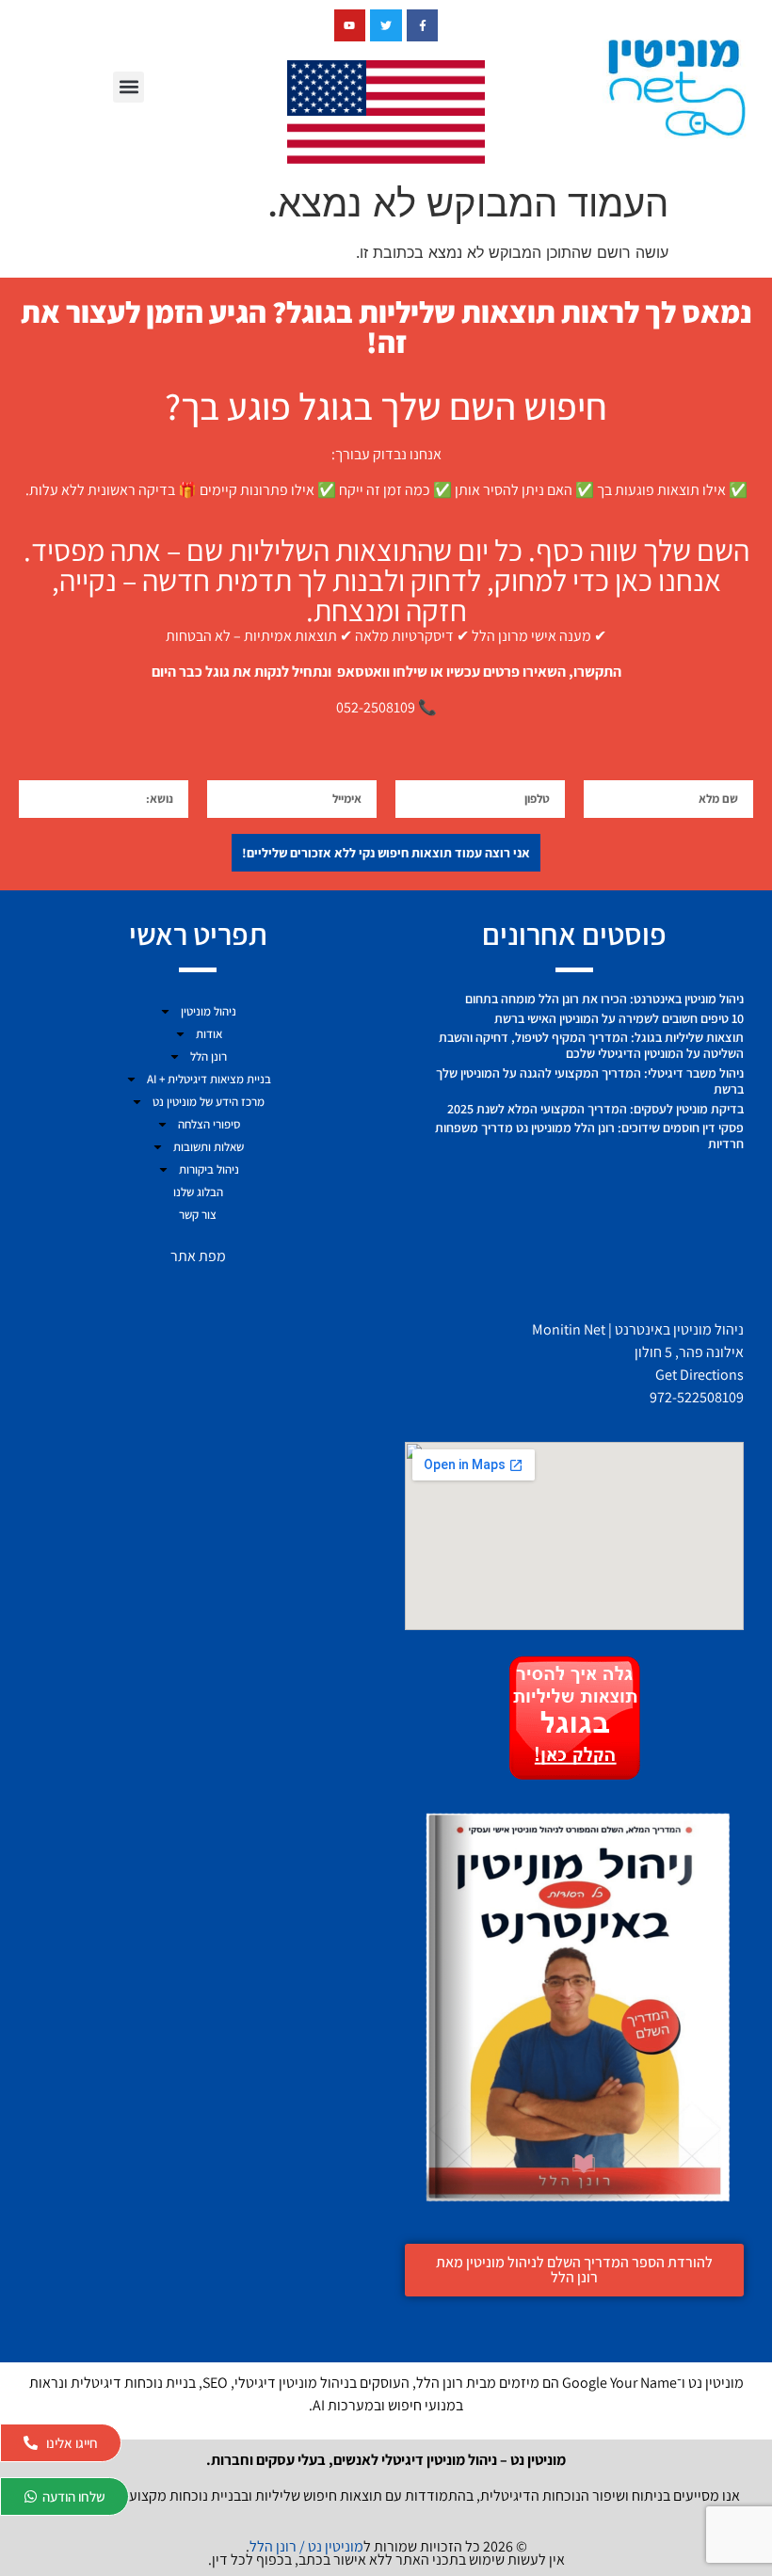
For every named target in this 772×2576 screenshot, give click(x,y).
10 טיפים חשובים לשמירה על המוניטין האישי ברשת (619, 1018)
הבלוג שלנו (198, 1192)
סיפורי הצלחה (209, 1124)
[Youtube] (350, 25)
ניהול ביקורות (209, 1169)
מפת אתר (198, 1256)
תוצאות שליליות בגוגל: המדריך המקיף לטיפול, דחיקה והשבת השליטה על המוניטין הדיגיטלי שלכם (591, 1045)
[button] (129, 87)
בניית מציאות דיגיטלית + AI (209, 1079)
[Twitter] (386, 25)
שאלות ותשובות (209, 1147)
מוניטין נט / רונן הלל (306, 2546)
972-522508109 (697, 1397)
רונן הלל (209, 1056)
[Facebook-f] (423, 25)
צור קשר (198, 1215)
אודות (209, 1034)
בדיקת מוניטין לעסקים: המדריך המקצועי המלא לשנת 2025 (595, 1109)
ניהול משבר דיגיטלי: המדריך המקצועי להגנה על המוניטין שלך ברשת (590, 1081)
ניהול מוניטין (209, 1011)
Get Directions (700, 1375)
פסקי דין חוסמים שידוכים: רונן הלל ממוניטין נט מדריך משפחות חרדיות (589, 1136)
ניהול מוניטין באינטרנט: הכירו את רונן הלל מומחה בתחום (604, 999)
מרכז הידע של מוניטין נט (209, 1102)
